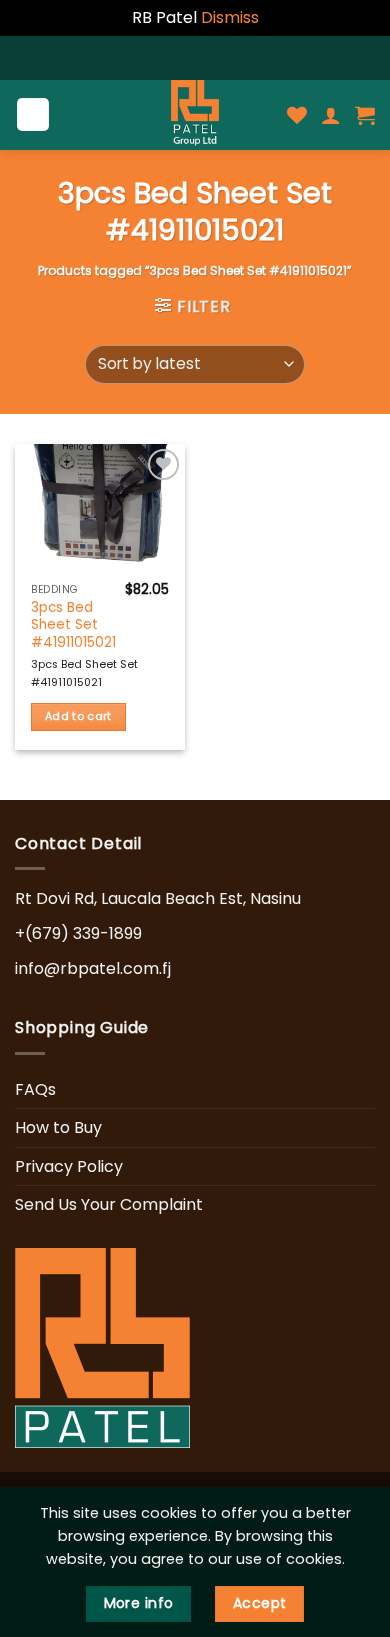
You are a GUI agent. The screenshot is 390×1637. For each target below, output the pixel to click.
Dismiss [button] (230, 17)
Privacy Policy (69, 1166)
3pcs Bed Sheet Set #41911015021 (73, 625)
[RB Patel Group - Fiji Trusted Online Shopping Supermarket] (195, 115)
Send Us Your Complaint (109, 1204)
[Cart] (365, 115)
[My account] (331, 115)
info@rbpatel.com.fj (93, 968)
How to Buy (58, 1127)
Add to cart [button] (78, 716)
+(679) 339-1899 (78, 933)
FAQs (35, 1089)
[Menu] (33, 114)
